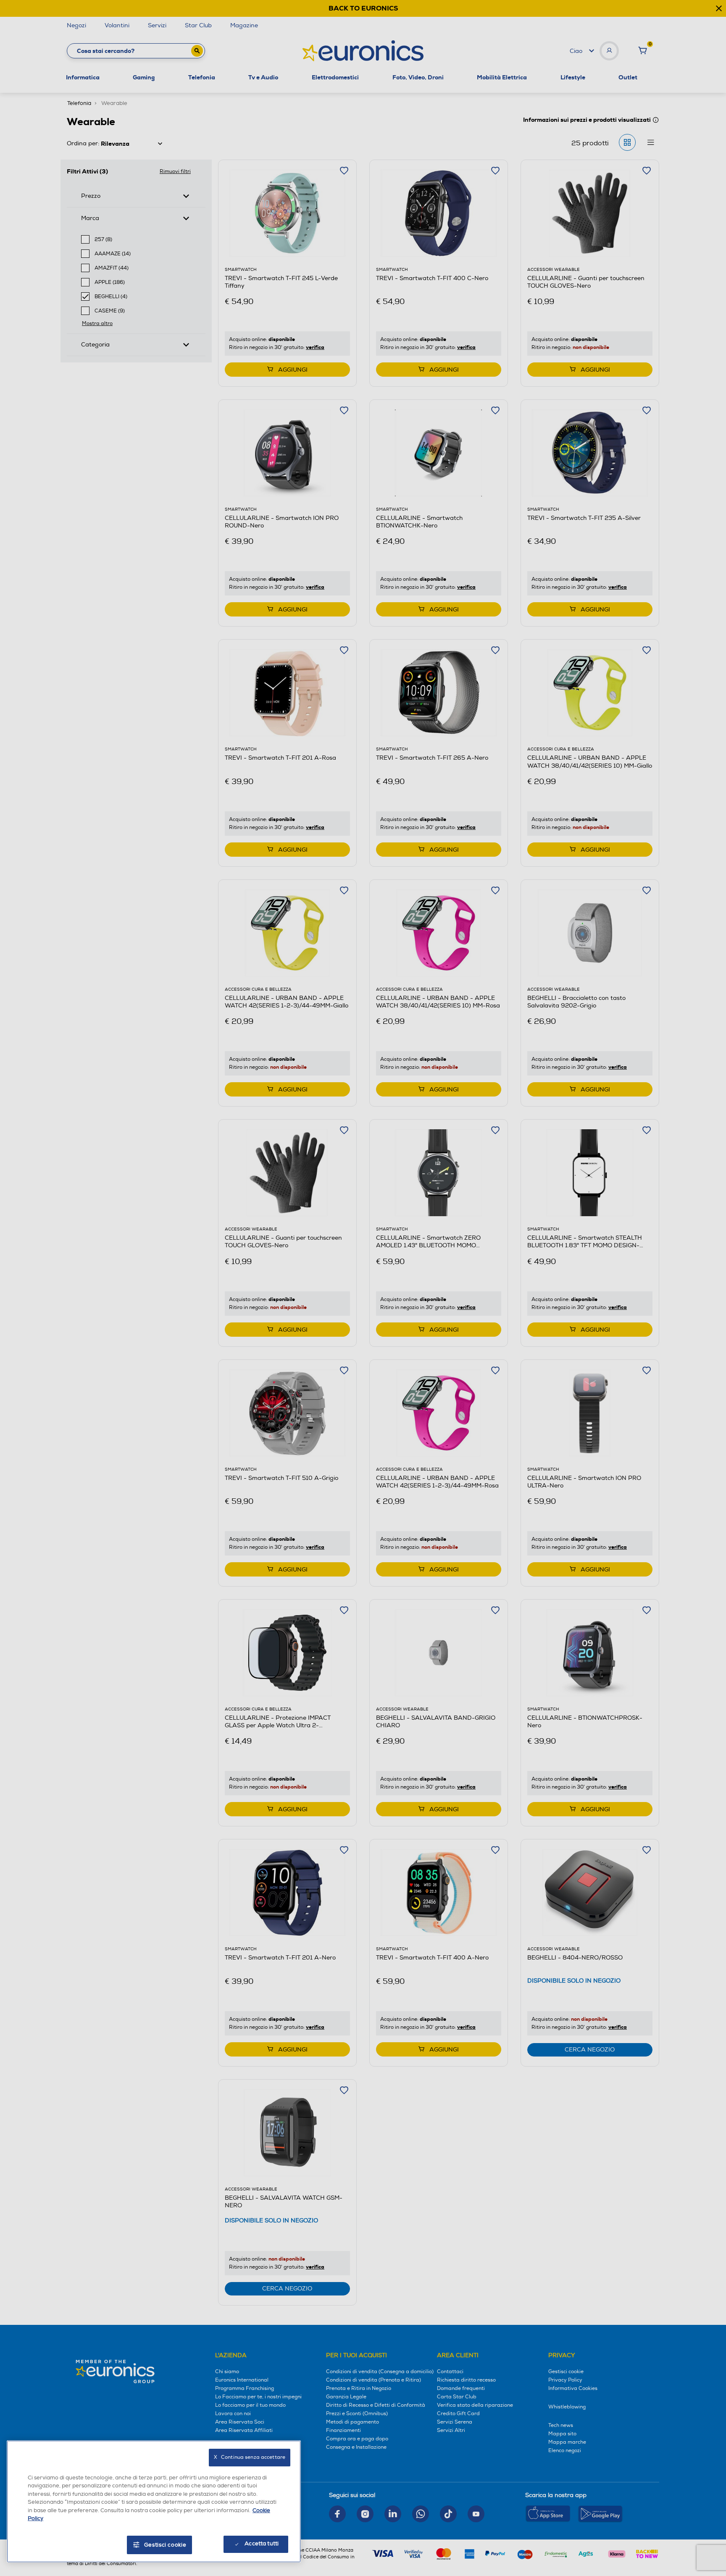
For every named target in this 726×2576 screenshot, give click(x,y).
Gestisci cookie (165, 2545)
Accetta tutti (262, 2544)
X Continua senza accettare (250, 2457)
